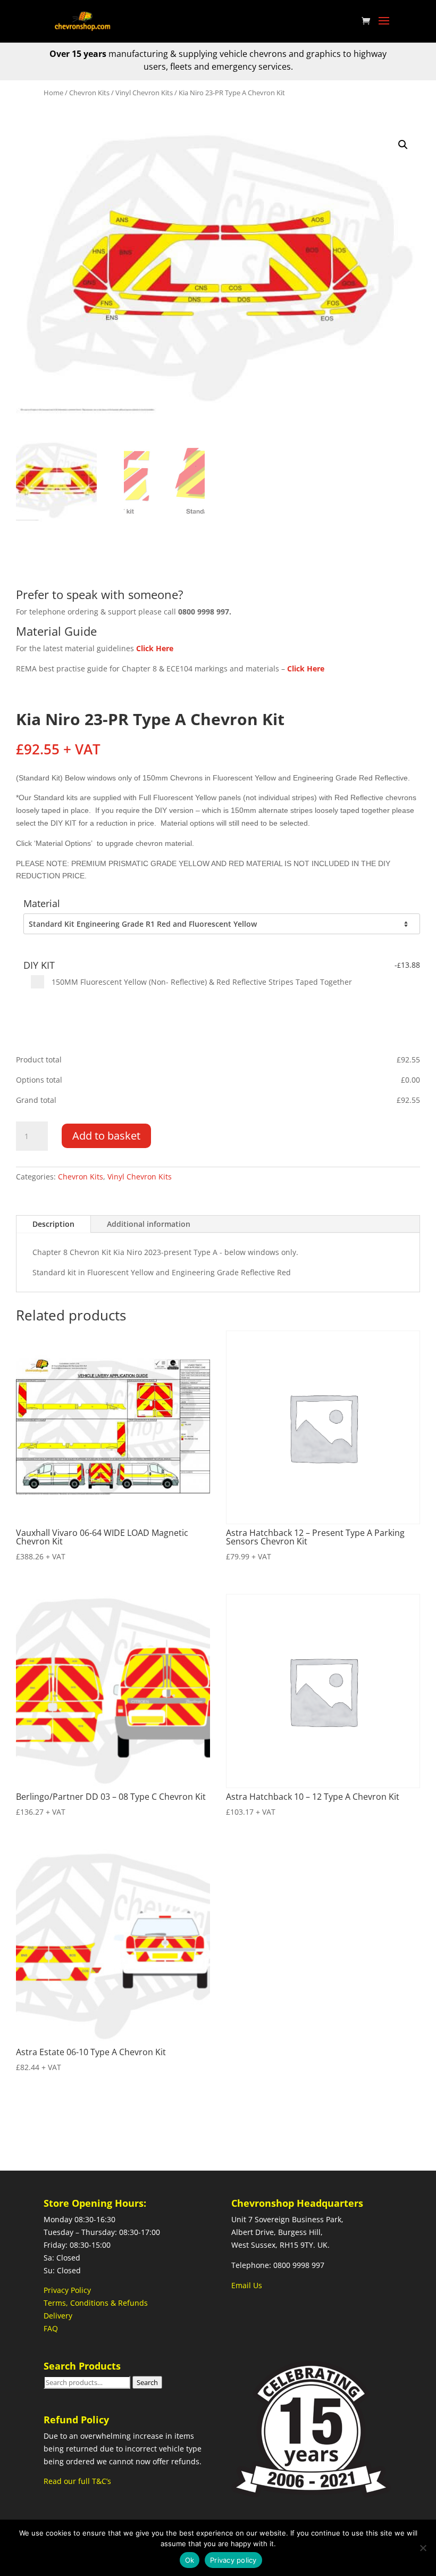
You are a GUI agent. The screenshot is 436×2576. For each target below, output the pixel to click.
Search (147, 2382)
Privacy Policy (67, 2290)
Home (53, 93)
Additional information (149, 1224)
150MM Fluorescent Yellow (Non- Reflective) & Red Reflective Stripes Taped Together (201, 982)
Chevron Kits (89, 93)
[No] (423, 2548)
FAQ (51, 2328)
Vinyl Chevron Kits (144, 93)
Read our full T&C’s (77, 2481)
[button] (403, 145)
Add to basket (106, 1136)
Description (53, 1224)
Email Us (247, 2285)
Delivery (58, 2316)
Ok (190, 2560)
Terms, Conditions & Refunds (96, 2303)
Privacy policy (233, 2560)
